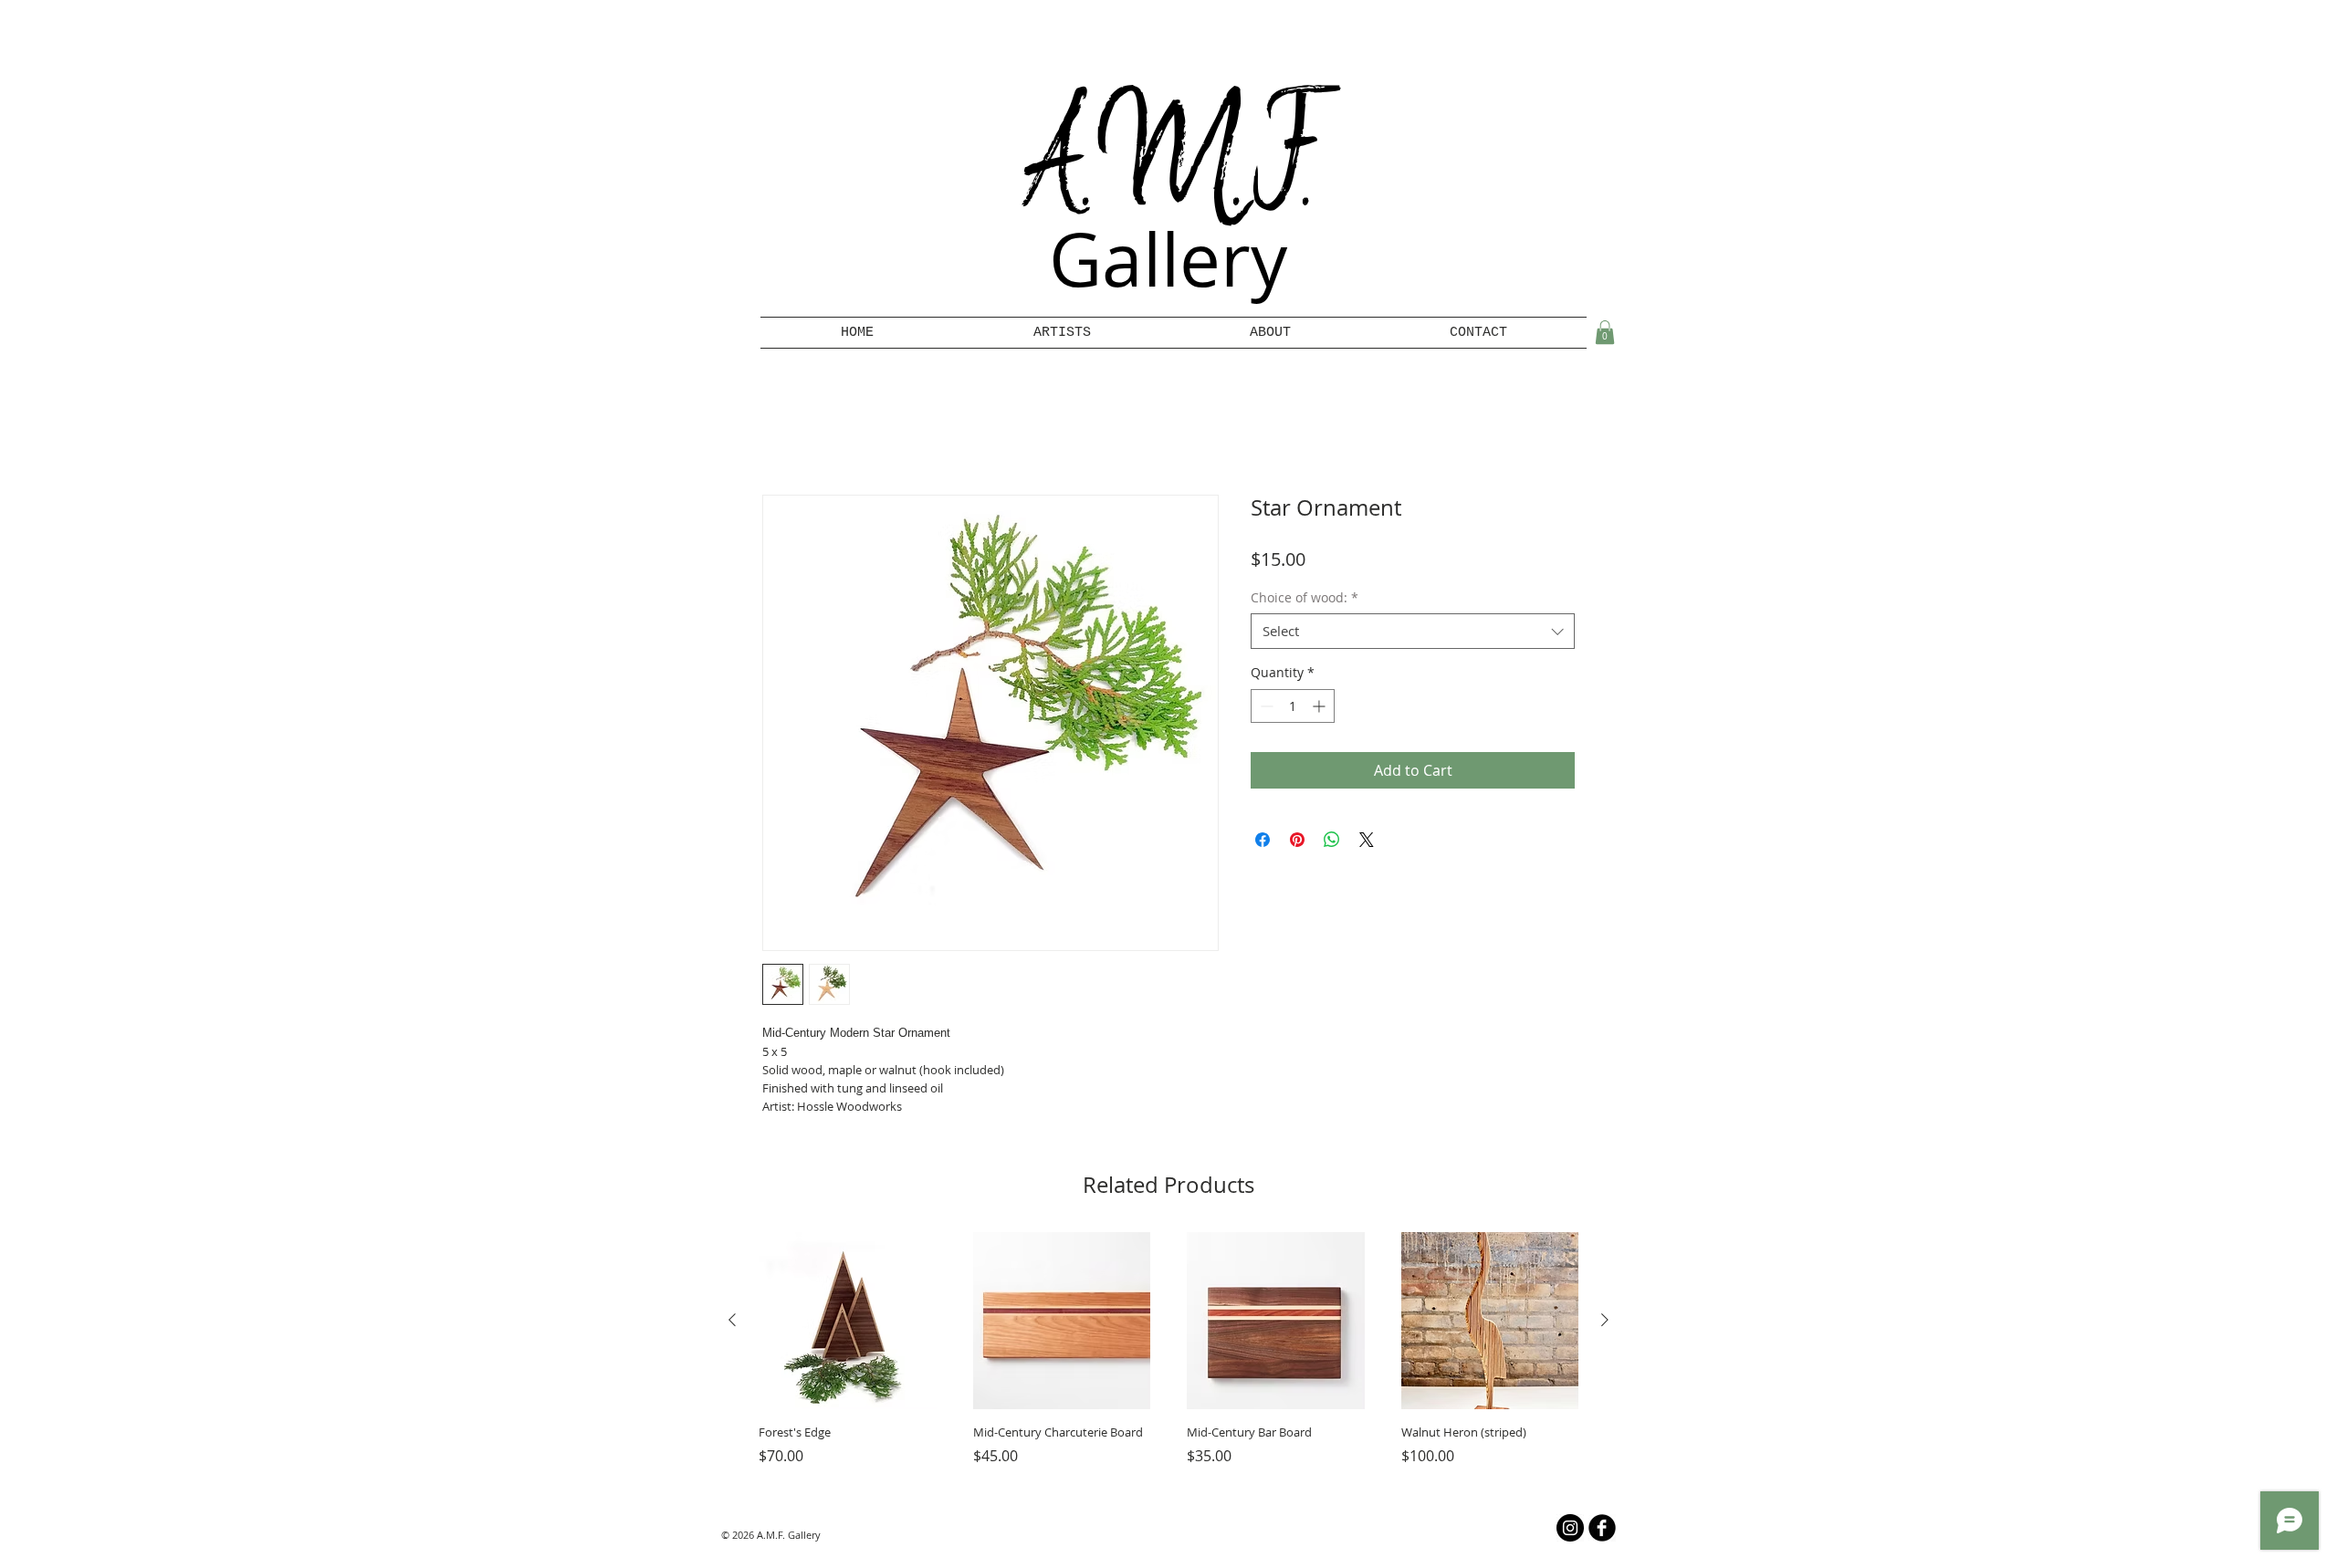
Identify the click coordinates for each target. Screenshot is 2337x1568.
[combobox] (1413, 635)
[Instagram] (1570, 1531)
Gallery (1168, 259)
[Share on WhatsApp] (1332, 843)
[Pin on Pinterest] (1297, 843)
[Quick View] (848, 1325)
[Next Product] (1605, 1323)
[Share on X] (1367, 843)
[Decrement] (1265, 710)
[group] (1168, 1361)
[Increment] (1320, 710)
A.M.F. (1168, 166)
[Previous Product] (732, 1323)
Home (783, 433)
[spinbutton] (1293, 710)
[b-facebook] (1602, 1531)
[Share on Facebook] (1263, 843)
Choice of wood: (1305, 600)
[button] (1062, 333)
